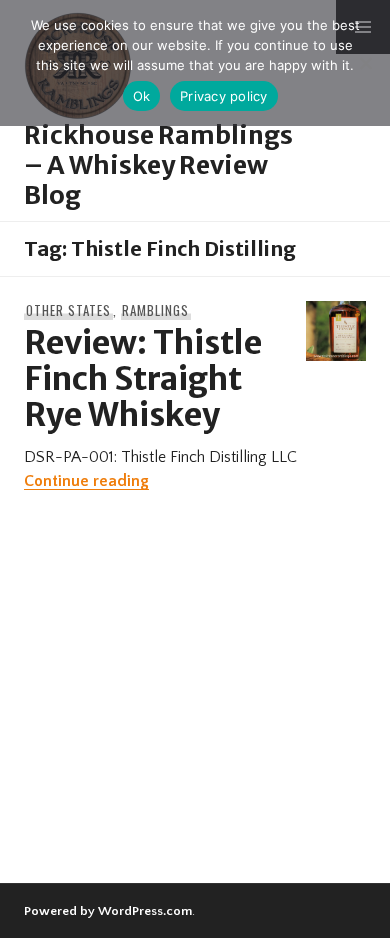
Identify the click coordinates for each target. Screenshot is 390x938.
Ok (142, 96)
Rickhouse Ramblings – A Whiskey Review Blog (158, 165)
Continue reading (86, 481)
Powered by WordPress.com (108, 911)
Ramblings (155, 310)
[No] (365, 63)
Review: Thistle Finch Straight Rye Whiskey (143, 379)
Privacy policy (224, 96)
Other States (68, 310)
